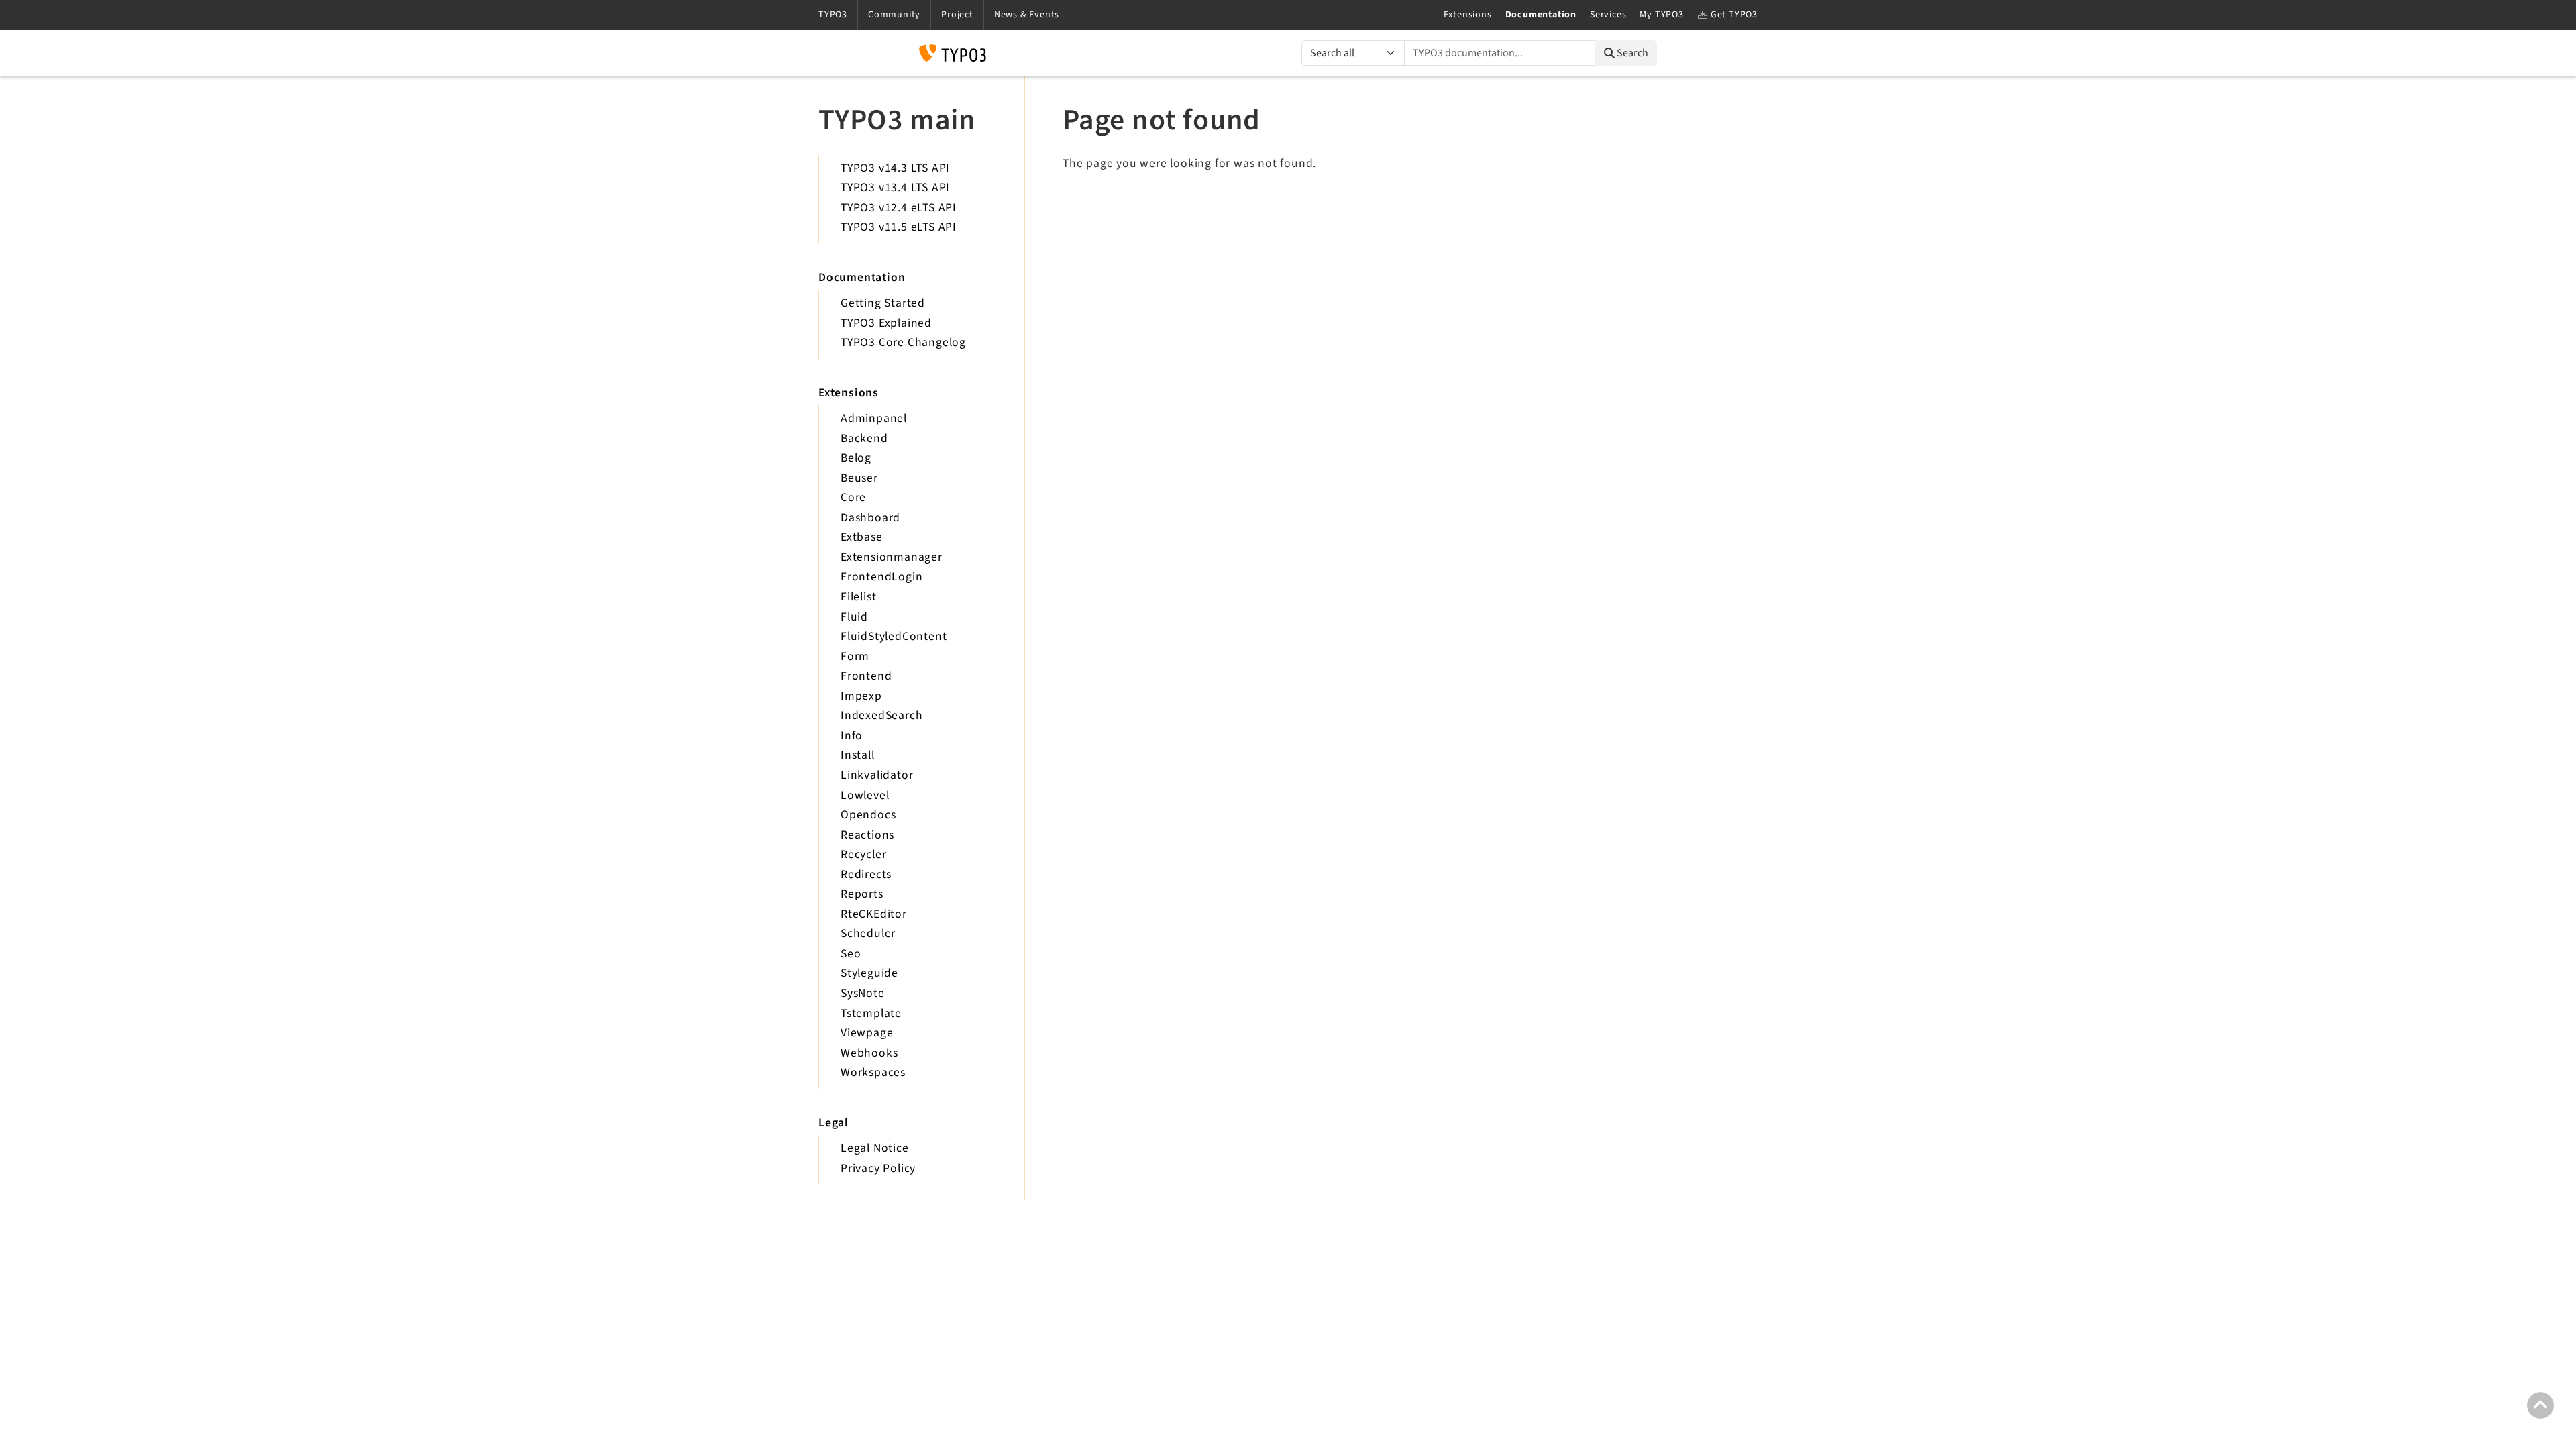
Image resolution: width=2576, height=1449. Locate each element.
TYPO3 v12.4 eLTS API (899, 208)
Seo (851, 954)
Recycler (863, 854)
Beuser (859, 478)
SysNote (863, 993)
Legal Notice (875, 1148)
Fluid (854, 617)
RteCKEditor (874, 914)
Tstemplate (871, 1013)
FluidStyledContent (894, 636)
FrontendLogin (881, 577)
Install (858, 755)
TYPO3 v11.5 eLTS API (899, 227)
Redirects (866, 874)
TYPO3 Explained (886, 323)
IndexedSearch (881, 715)
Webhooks (869, 1053)
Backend (864, 438)
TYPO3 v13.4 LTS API (895, 187)
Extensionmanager (892, 557)
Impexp (861, 696)
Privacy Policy (878, 1168)
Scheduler (868, 933)
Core (853, 497)
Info (852, 736)
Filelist (858, 597)
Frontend (866, 676)
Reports (862, 894)
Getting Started (883, 303)
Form (855, 656)
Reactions (867, 835)
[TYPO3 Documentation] (953, 53)
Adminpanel (874, 418)
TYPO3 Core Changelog (903, 342)
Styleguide (869, 973)
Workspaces (873, 1072)
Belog (856, 458)
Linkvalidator (877, 775)
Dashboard (870, 518)
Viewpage (867, 1033)
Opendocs (868, 815)
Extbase (862, 537)
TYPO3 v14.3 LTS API (895, 168)
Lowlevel (865, 795)
